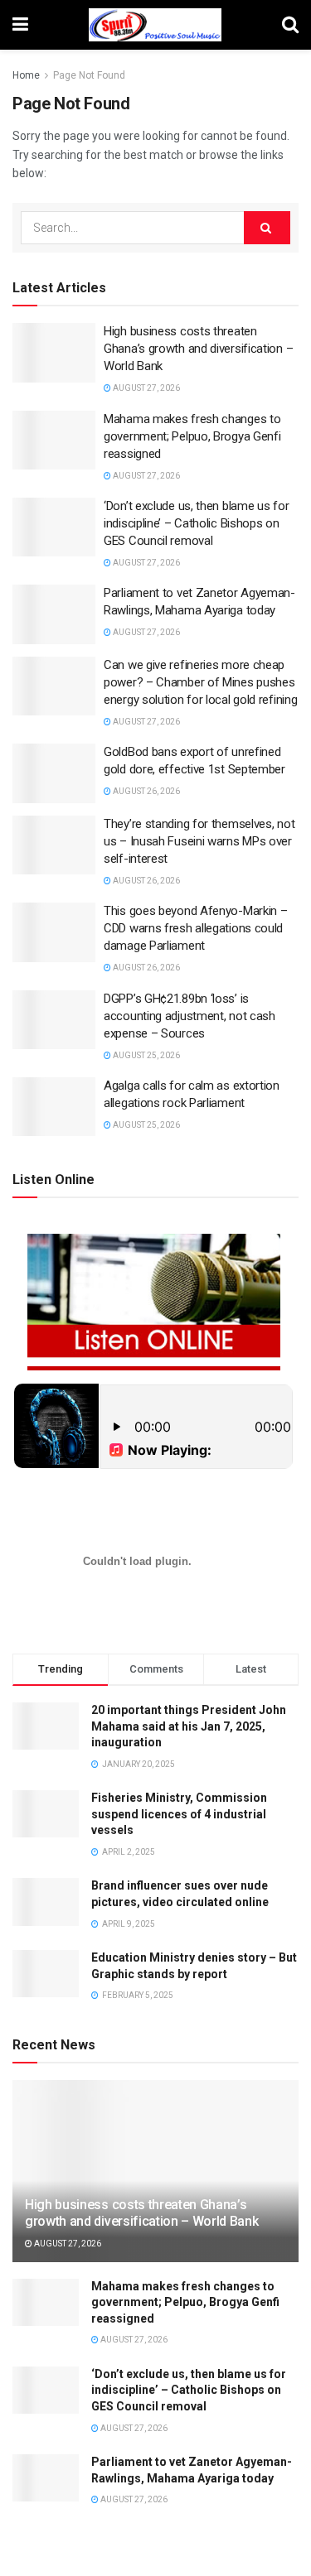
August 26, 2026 (146, 791)
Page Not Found (89, 75)
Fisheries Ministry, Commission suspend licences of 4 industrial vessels (179, 1814)
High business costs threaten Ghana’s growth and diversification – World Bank (198, 349)
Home (26, 75)
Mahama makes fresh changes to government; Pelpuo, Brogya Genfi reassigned (192, 436)
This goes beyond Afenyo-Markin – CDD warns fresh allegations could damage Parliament (195, 928)
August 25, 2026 (146, 1055)
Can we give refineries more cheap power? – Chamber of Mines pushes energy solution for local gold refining (200, 682)
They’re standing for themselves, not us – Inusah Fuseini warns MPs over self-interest (199, 841)
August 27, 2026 (146, 388)
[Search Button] (267, 228)
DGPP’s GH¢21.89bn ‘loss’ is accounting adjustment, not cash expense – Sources (190, 1016)
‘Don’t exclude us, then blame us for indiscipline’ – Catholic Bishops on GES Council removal (196, 523)
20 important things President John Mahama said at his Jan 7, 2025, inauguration (189, 1726)
